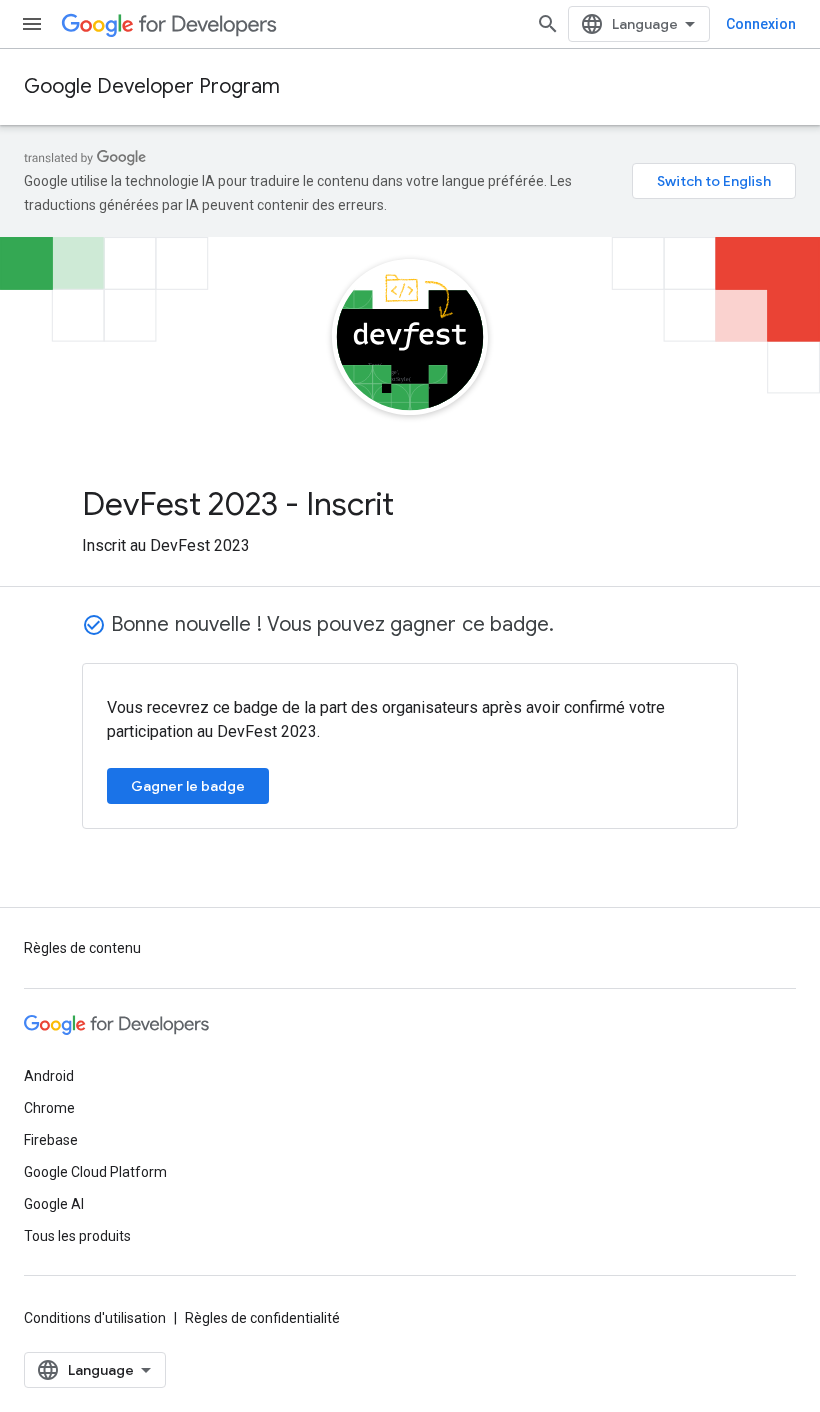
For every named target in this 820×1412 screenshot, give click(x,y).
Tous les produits (77, 1236)
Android (49, 1076)
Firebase (51, 1140)
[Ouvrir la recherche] (548, 24)
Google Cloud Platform (95, 1172)
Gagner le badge (188, 786)
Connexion (761, 24)
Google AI (54, 1204)
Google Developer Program (152, 86)
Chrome (49, 1108)
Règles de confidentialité (262, 1318)
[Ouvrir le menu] (32, 24)
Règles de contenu (82, 948)
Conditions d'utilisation (95, 1318)
